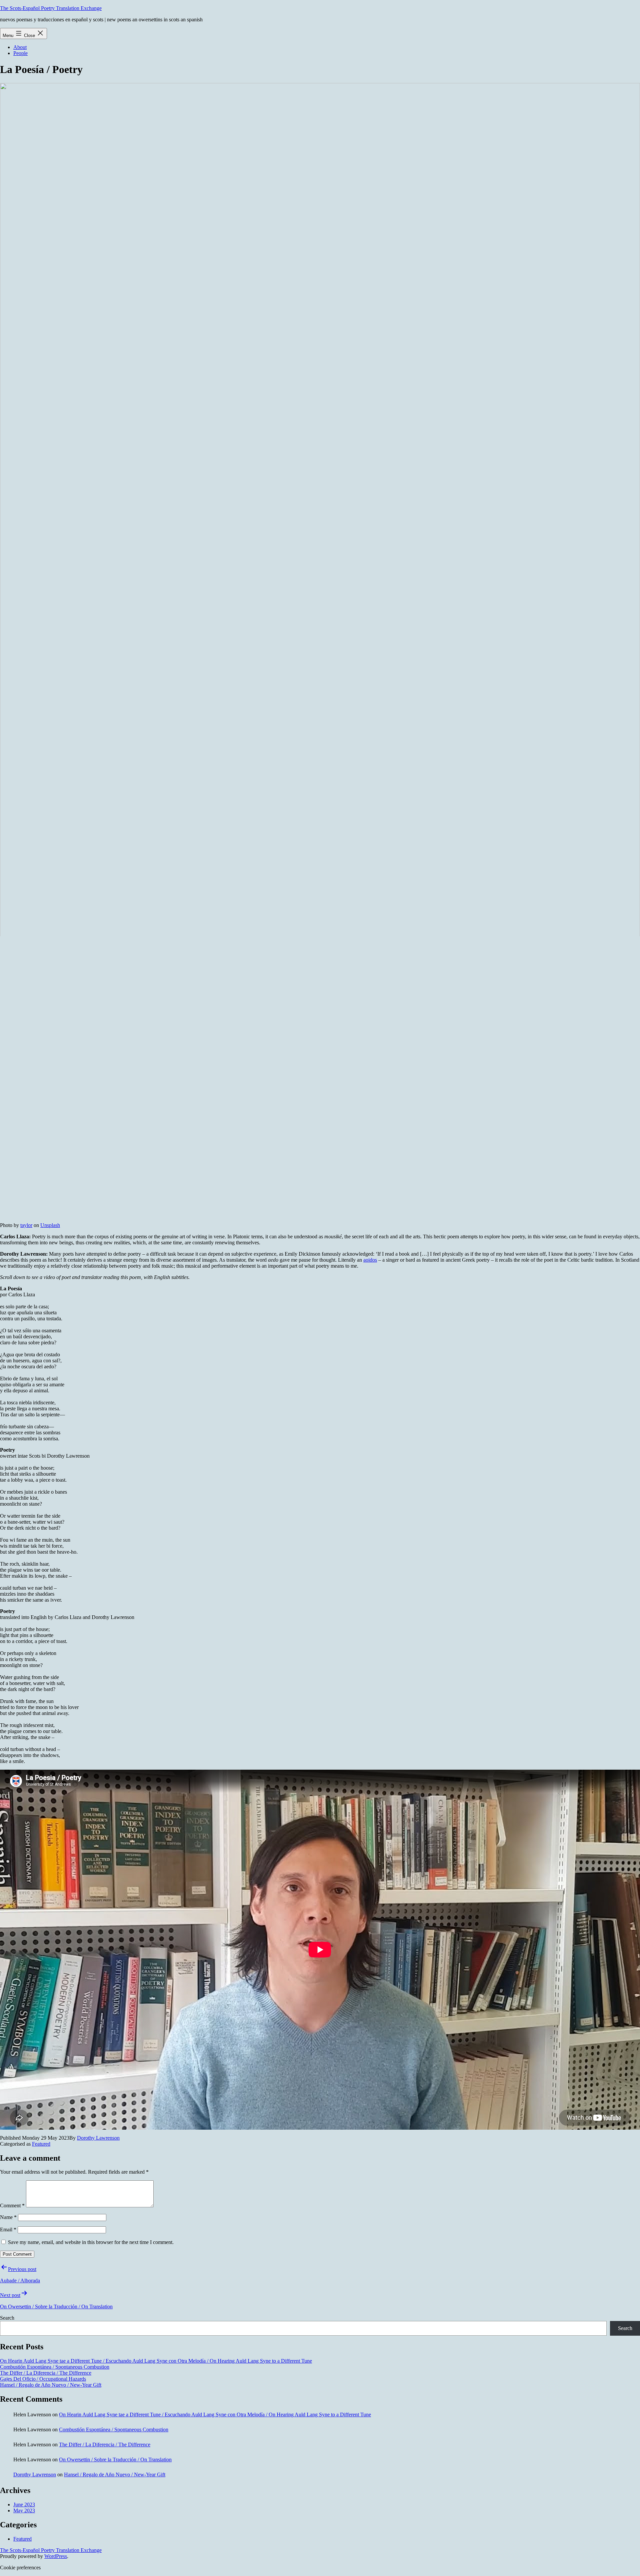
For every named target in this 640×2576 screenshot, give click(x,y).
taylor (26, 1225)
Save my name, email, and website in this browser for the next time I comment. (91, 2242)
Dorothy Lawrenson (98, 2138)
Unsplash (50, 1225)
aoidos (370, 1260)
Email (8, 2229)
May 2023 (24, 2510)
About (20, 47)
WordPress (56, 2556)
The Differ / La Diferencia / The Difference (46, 2373)
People (20, 53)
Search (7, 2318)
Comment (12, 2205)
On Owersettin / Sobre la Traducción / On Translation (115, 2459)
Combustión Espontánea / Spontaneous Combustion (55, 2367)
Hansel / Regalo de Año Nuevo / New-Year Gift (51, 2385)
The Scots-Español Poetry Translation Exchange (51, 8)
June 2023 (24, 2504)
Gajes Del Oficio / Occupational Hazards (43, 2379)
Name (8, 2217)
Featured (41, 2144)
